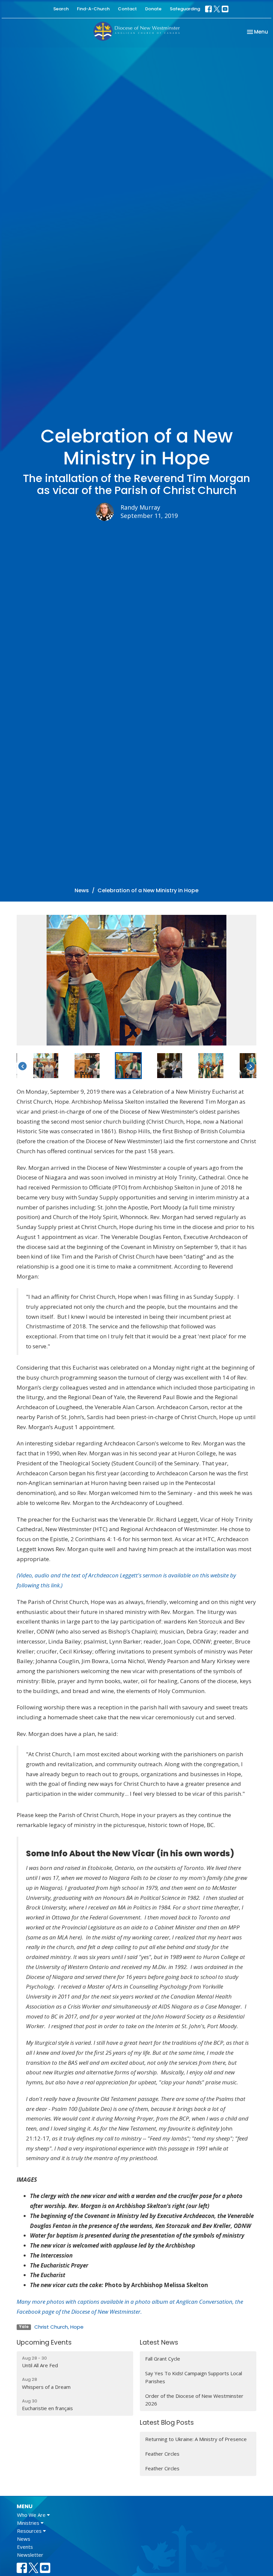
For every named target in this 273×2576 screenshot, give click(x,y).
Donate (153, 9)
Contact (127, 9)
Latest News (159, 2342)
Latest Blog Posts (167, 2423)
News (82, 890)
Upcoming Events (44, 2342)
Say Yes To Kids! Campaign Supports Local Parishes (194, 2377)
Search (61, 9)
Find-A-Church (93, 9)
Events (25, 2547)
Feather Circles (162, 2454)
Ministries (29, 2523)
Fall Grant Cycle (163, 2359)
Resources (30, 2531)
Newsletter (30, 2555)
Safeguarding (185, 9)
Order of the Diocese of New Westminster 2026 (194, 2400)
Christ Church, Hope (59, 2327)
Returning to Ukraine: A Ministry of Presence (196, 2439)
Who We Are (32, 2515)
